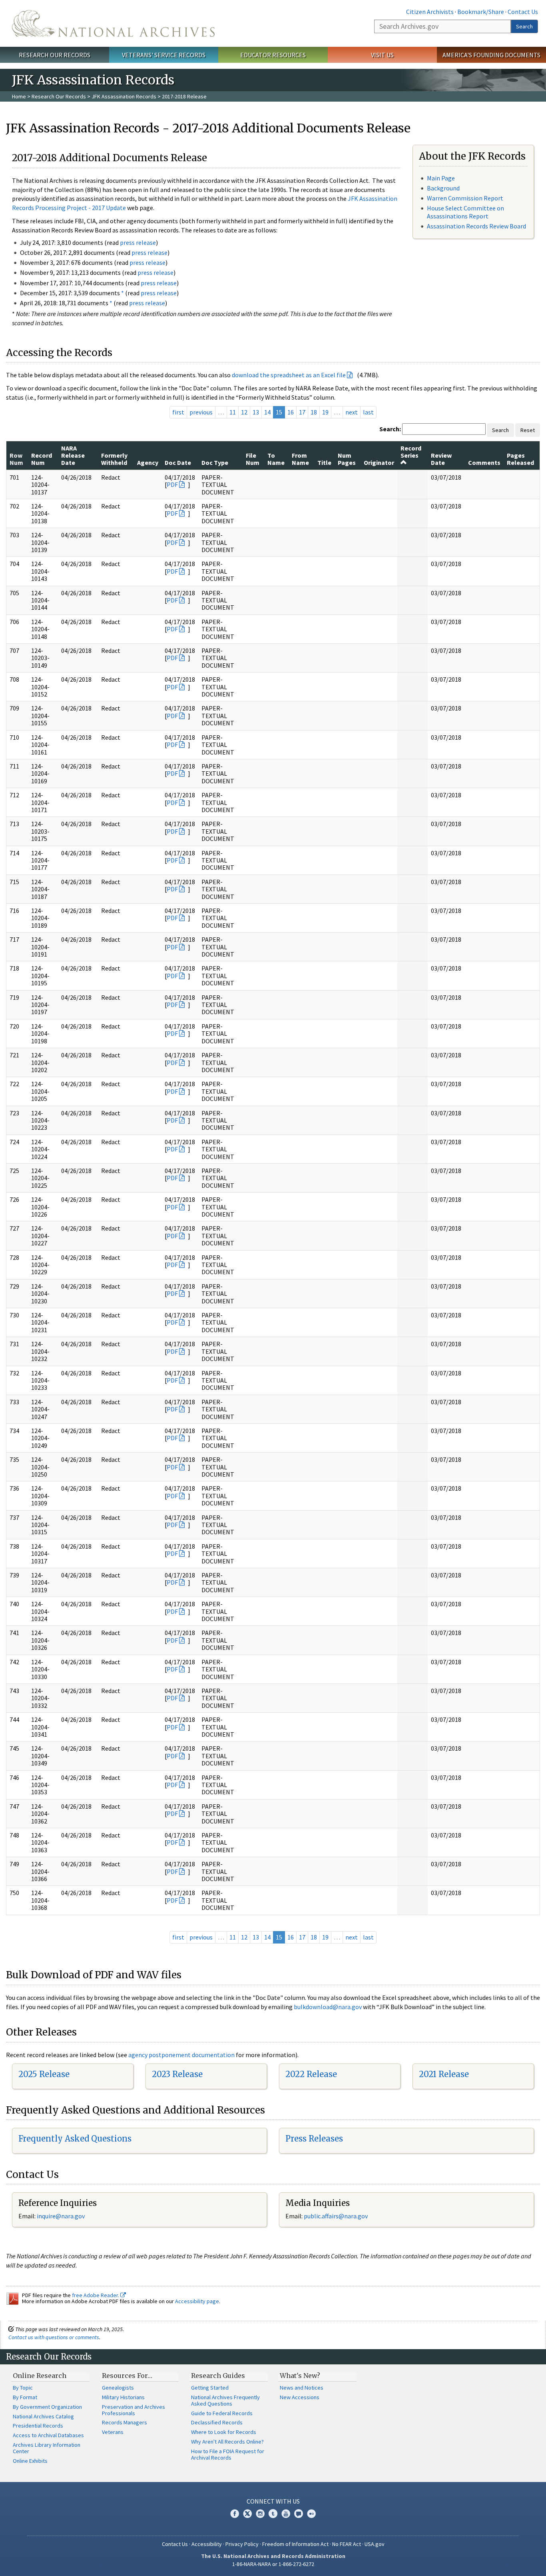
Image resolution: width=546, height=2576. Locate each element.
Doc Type (215, 462)
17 (302, 412)
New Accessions (300, 2397)
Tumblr (273, 2514)
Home (19, 96)
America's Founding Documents (491, 55)
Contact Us (523, 12)
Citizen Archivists (430, 12)
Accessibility (207, 2544)
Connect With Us (273, 2501)
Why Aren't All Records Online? (227, 2442)
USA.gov (375, 2544)
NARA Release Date (73, 455)
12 (244, 412)
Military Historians (123, 2397)
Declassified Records (217, 2422)
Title (324, 462)
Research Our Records (55, 55)
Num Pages (347, 459)
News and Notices (302, 2388)
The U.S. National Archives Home (113, 23)
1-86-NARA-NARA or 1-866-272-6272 (273, 2564)
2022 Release (311, 2074)
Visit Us (382, 55)
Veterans (113, 2432)
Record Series (411, 452)
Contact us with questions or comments (54, 2337)
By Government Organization (47, 2407)
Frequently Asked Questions (75, 2139)
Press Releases (314, 2139)
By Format (25, 2397)
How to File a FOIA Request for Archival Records (228, 2454)
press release (138, 242)
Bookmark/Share (481, 12)
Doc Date (178, 462)
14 (267, 412)
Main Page (441, 178)
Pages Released (520, 459)
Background (443, 188)
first (178, 412)
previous (201, 412)
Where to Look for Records (224, 2432)
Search (524, 26)
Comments (484, 462)
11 (233, 412)
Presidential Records (38, 2426)
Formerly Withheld (114, 459)
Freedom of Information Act (295, 2544)
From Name (300, 459)
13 (256, 412)
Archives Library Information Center (47, 2448)
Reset (528, 430)
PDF (172, 484)
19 (325, 412)
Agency (148, 462)
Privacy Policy (242, 2544)
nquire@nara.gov (62, 2216)
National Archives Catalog (43, 2416)
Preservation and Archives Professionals (134, 2410)
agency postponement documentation (181, 2055)
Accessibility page (197, 2301)
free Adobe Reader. (96, 2295)
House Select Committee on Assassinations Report (465, 212)
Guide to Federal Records (222, 2413)
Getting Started (210, 2388)
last (368, 412)
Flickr (311, 2514)
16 (291, 412)
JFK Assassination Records (124, 96)
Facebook (235, 2514)
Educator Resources (273, 55)
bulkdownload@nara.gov (328, 2007)
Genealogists (118, 2388)
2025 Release (44, 2074)
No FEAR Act (347, 2544)
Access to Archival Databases (48, 2435)
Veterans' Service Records (164, 55)
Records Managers (125, 2422)
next (352, 412)
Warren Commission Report (465, 198)
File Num (253, 459)
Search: (390, 429)
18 (314, 412)
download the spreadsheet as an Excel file (289, 375)
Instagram (260, 2514)
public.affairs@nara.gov (336, 2216)
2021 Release (444, 2074)
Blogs (299, 2514)
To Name (276, 459)
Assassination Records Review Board (476, 226)
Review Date (441, 459)
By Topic (23, 2388)
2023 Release (177, 2074)
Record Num (42, 459)
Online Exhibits (30, 2461)
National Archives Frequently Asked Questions (225, 2400)
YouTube (286, 2514)
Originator (379, 462)
